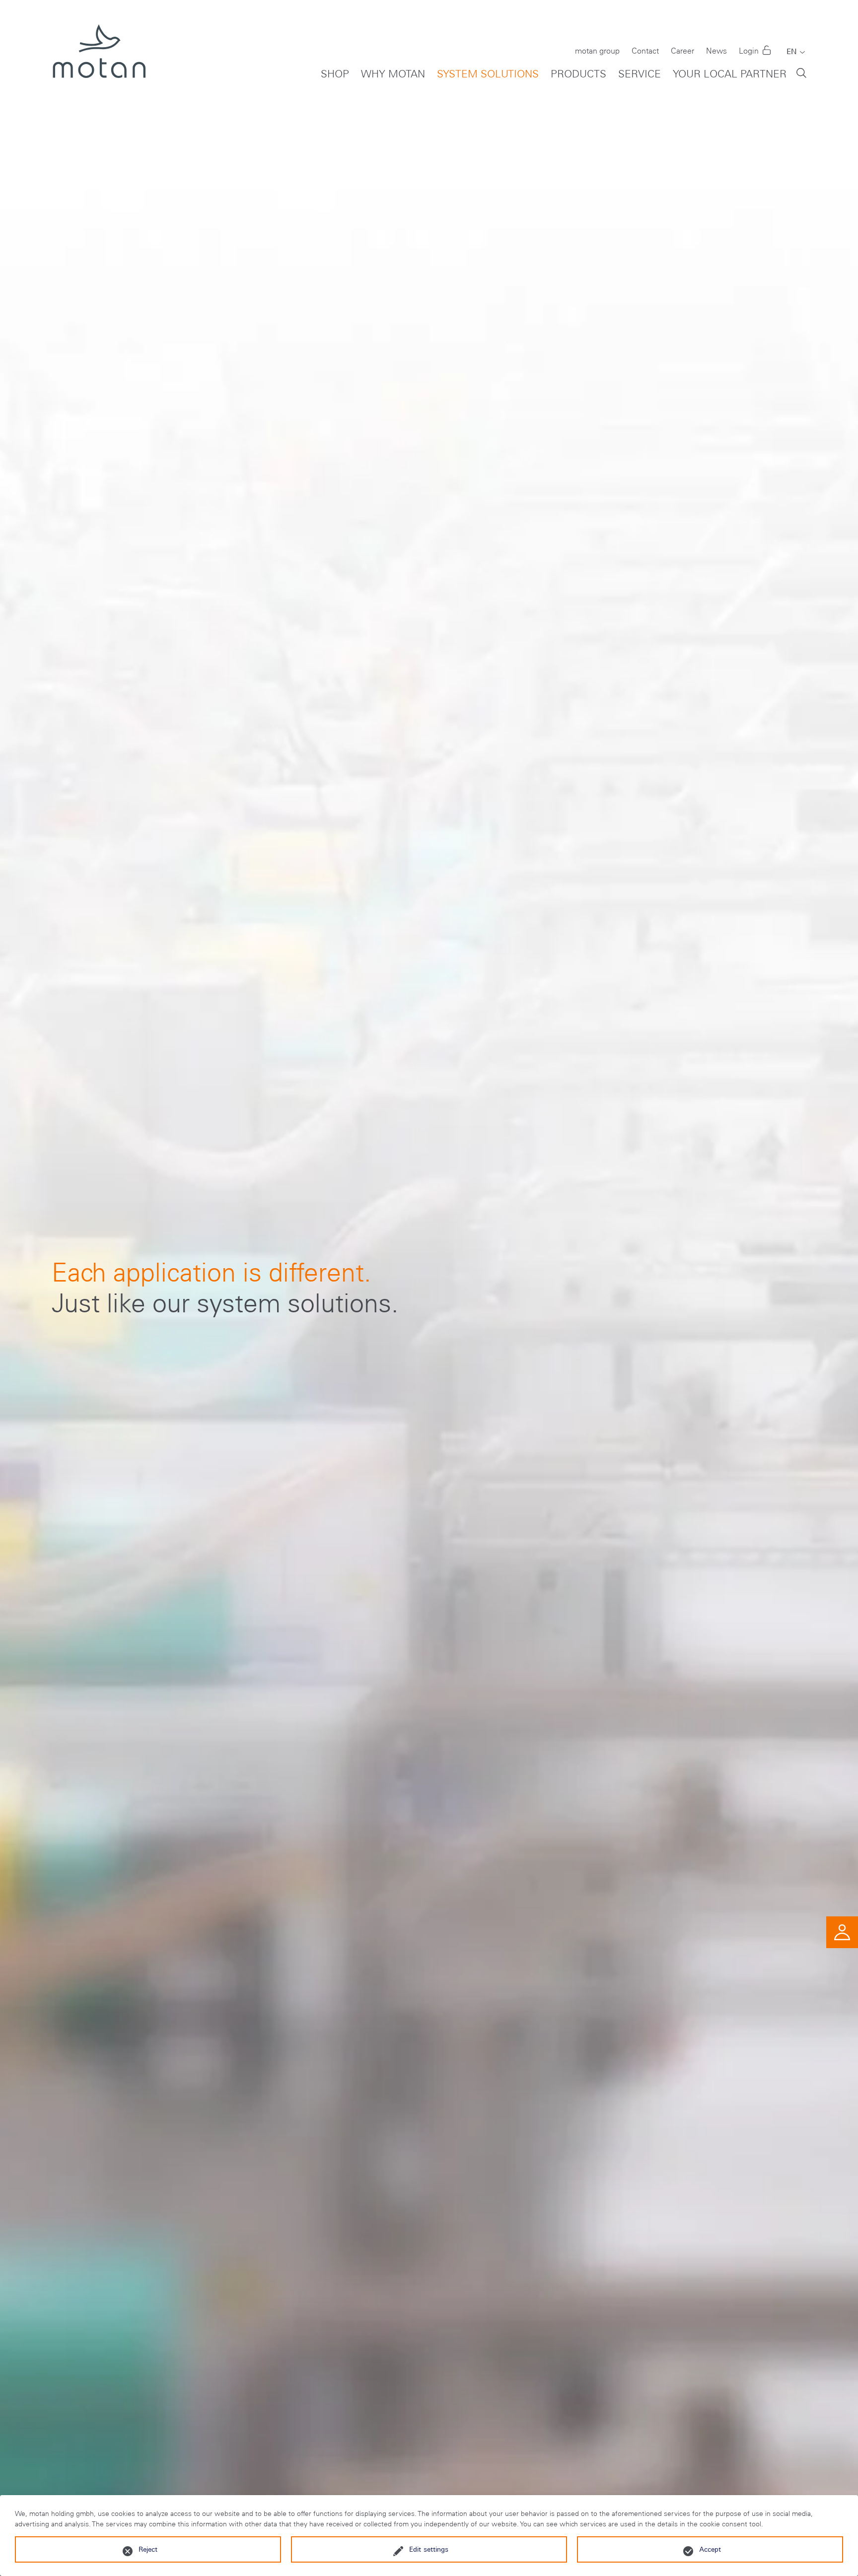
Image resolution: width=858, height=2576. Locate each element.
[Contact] (842, 1931)
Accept (710, 2549)
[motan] (99, 60)
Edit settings (429, 2549)
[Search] (801, 72)
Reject (148, 2549)
